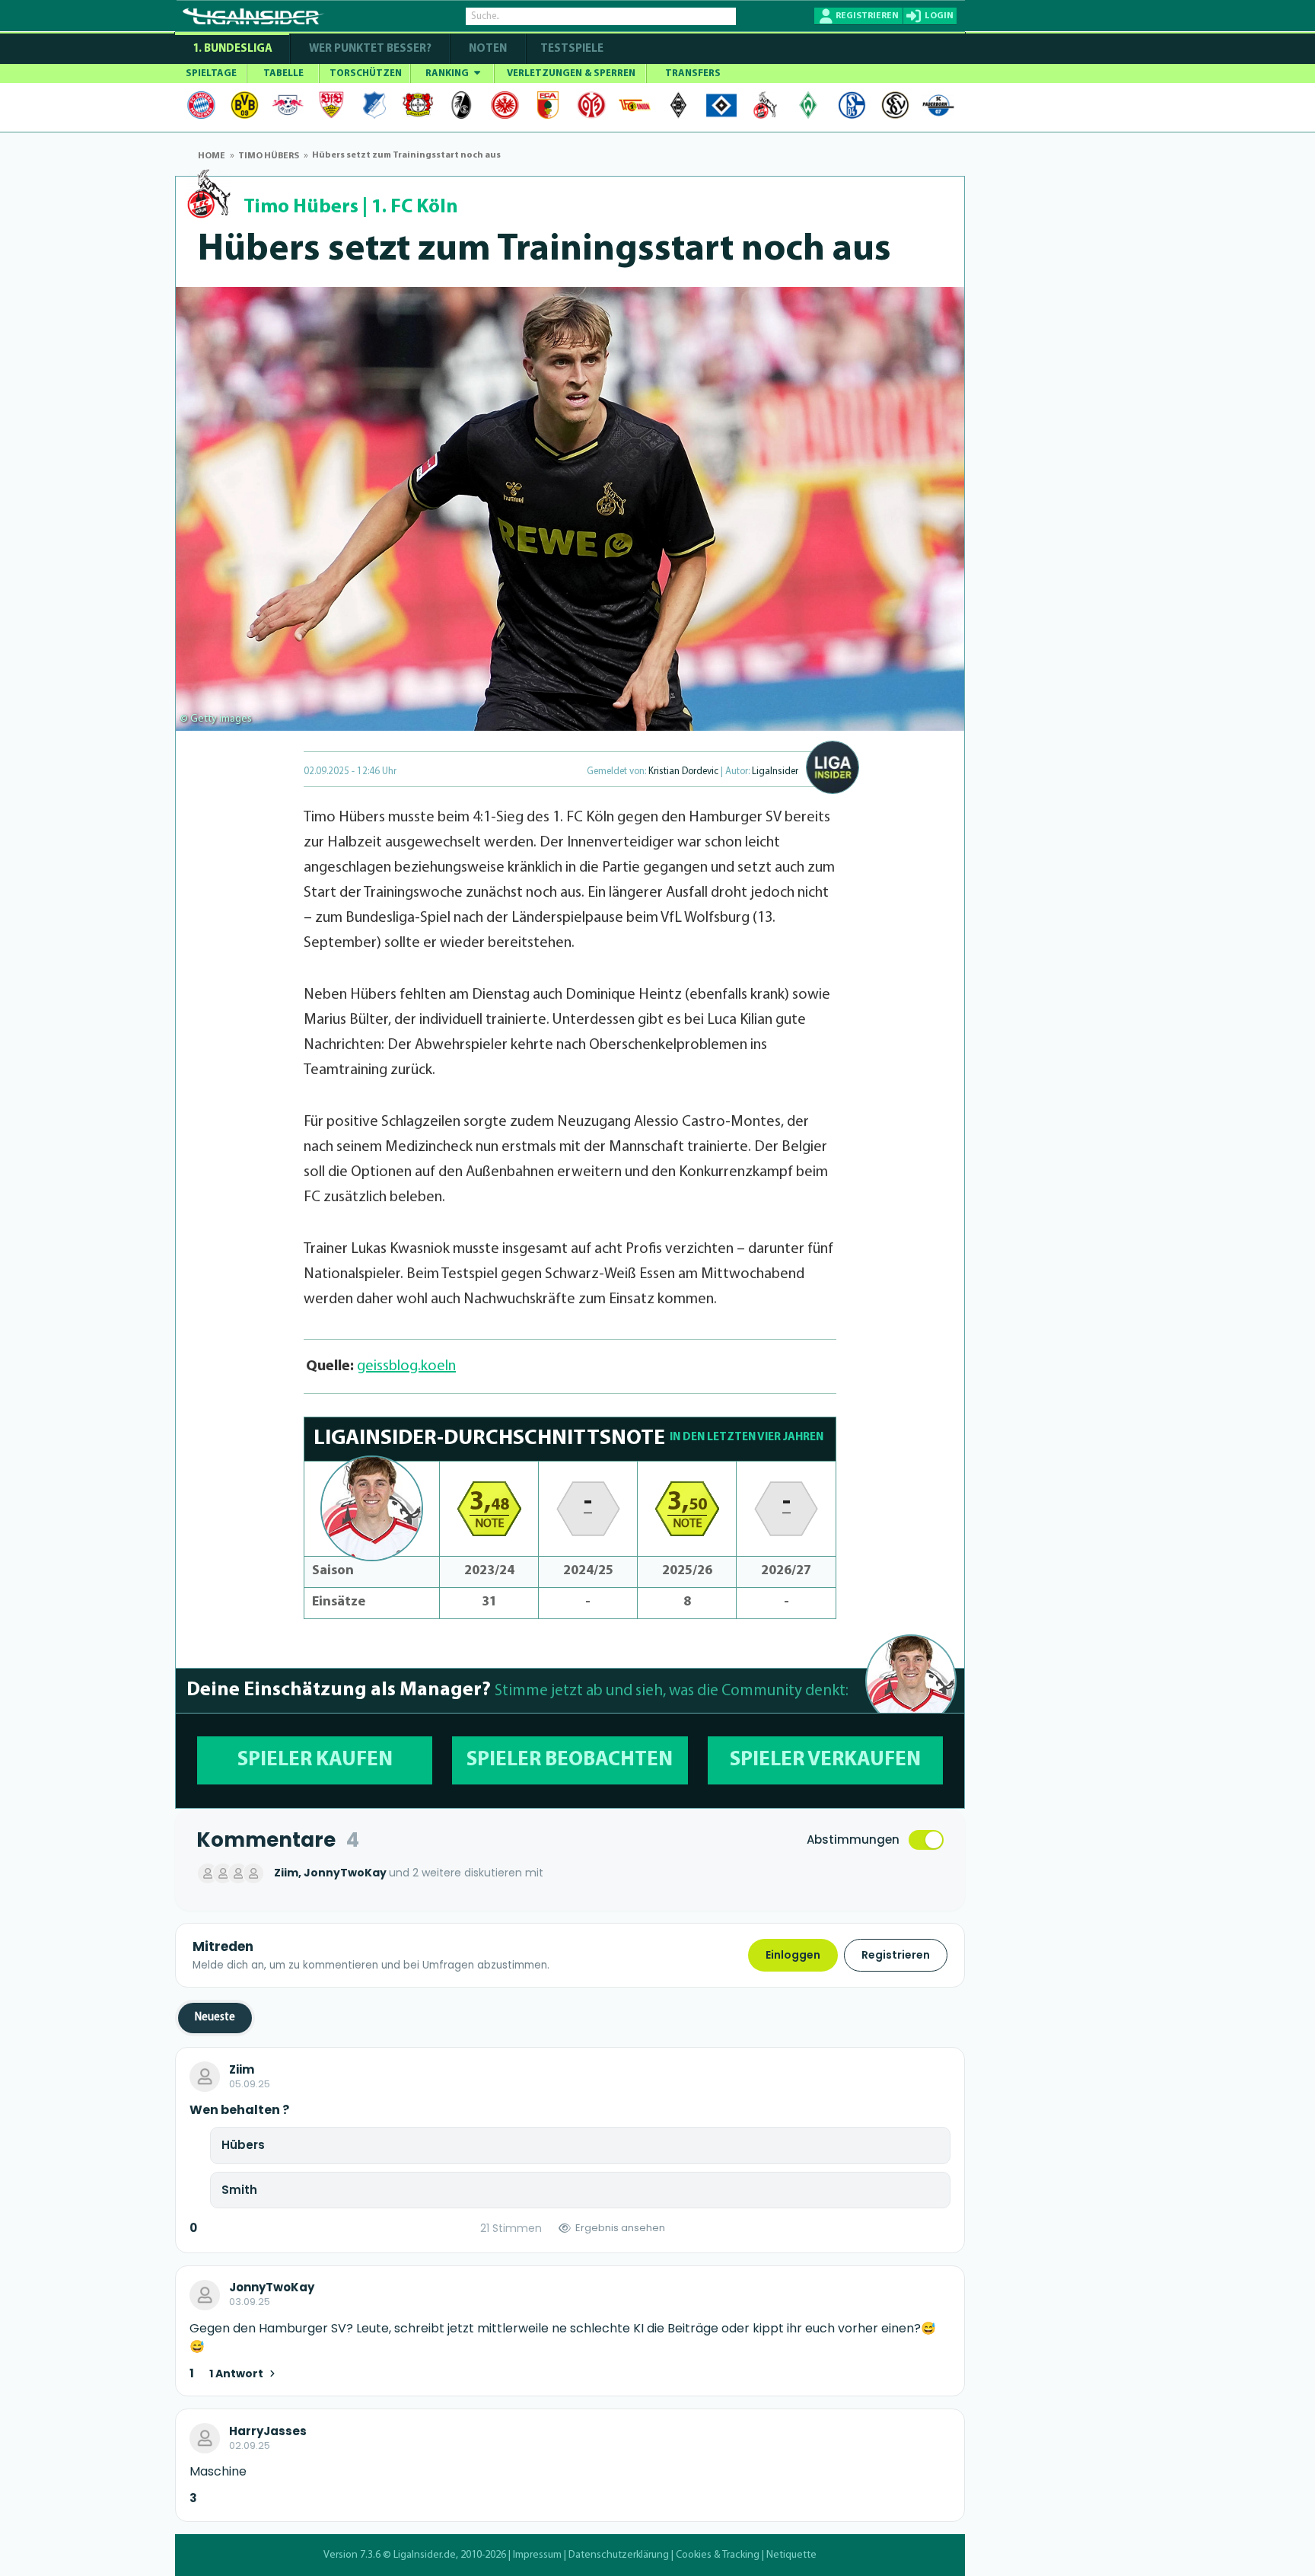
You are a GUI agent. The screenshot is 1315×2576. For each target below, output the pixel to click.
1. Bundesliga (232, 49)
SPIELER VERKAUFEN (825, 1760)
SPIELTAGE (211, 73)
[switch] (926, 1840)
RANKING (448, 73)
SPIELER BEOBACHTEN (570, 1760)
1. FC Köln (415, 207)
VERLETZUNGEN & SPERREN (571, 73)
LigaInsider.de (425, 2555)
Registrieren (896, 1955)
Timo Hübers (301, 207)
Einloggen (793, 1955)
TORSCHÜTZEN (366, 73)
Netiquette (791, 2555)
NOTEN (488, 49)
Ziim (242, 2070)
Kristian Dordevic (683, 772)
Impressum (537, 2555)
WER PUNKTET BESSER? (370, 49)
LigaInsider (775, 772)
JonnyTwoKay (272, 2287)
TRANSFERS (693, 73)
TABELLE (283, 73)
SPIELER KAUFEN (315, 1760)
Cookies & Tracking (718, 2555)
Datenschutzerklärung (619, 2555)
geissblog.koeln (406, 1366)
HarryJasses (268, 2431)
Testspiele (571, 49)
